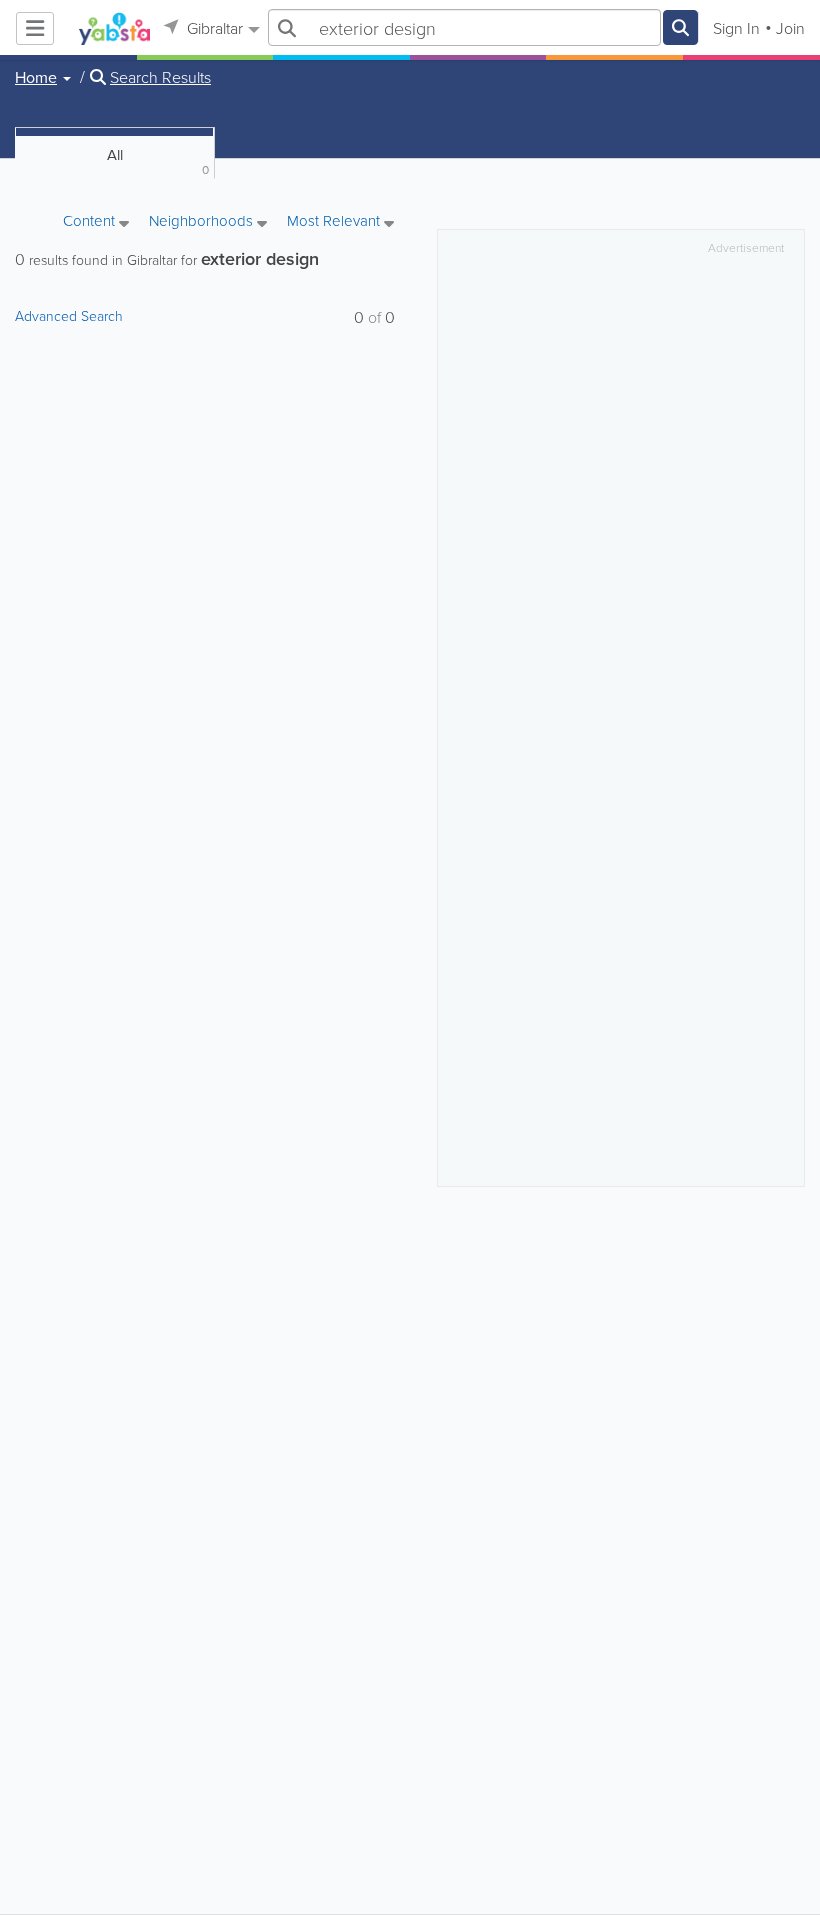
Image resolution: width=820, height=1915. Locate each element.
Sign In (736, 28)
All (158, 161)
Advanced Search (69, 315)
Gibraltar (213, 28)
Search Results (160, 77)
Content (91, 222)
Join (790, 28)
